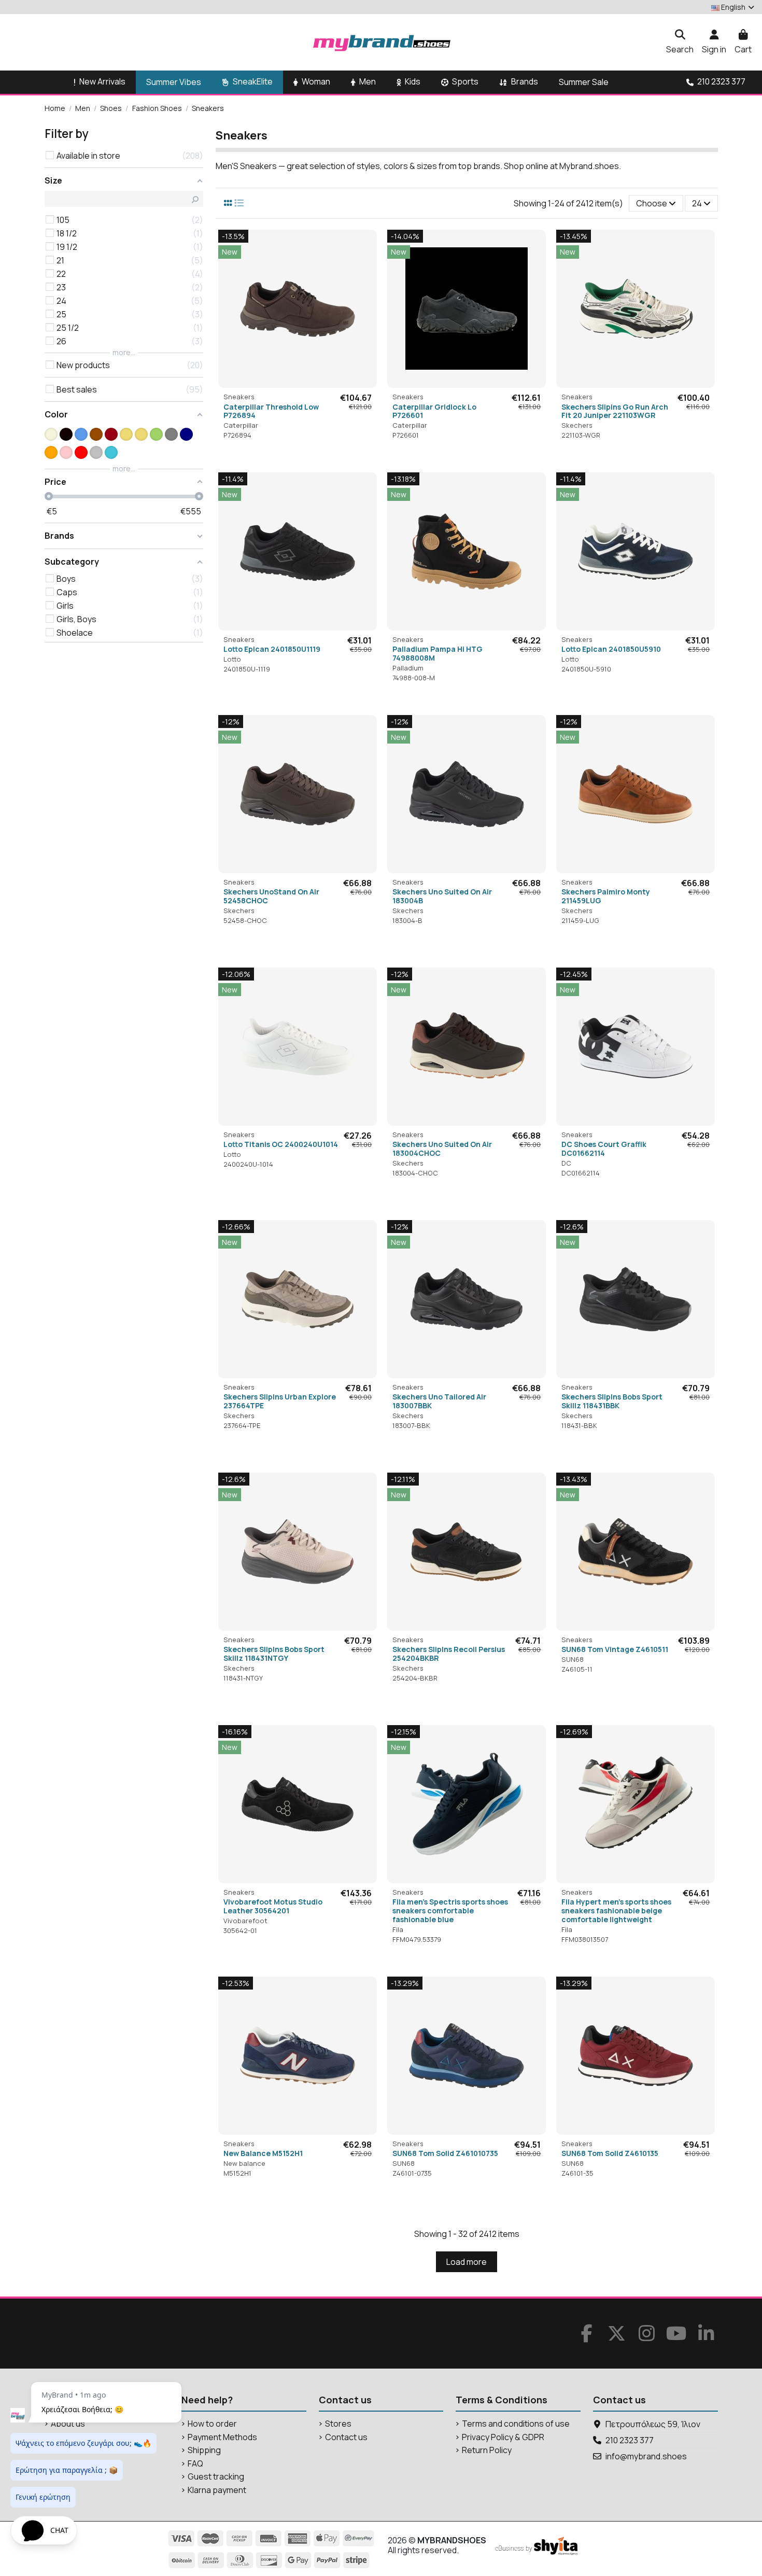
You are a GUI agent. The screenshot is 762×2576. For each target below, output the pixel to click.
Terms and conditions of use (516, 2424)
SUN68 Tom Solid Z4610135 (610, 2153)
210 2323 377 (630, 2440)
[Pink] (66, 452)
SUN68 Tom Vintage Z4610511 (615, 1649)
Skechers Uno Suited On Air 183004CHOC (442, 1149)
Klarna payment (217, 2490)
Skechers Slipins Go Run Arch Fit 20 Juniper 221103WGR (615, 411)
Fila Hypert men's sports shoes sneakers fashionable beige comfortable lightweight (616, 1910)
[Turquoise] (111, 452)
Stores (338, 2424)
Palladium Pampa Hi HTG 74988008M (438, 653)
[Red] (81, 452)
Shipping (204, 2450)
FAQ (195, 2464)
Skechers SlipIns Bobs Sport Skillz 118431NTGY (274, 1654)
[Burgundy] (111, 434)
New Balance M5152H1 (263, 2153)
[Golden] (126, 434)
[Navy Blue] (186, 434)
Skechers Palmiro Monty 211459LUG (606, 896)
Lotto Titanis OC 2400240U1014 (281, 1144)
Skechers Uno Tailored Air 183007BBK (439, 1401)
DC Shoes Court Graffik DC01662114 (604, 1149)
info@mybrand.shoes (646, 2456)
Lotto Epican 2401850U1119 (272, 649)
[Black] (66, 434)
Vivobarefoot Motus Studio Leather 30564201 (273, 1906)
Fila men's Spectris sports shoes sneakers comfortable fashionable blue (450, 1910)
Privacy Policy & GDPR (503, 2437)
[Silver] (96, 452)
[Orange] (51, 452)
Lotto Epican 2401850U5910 (611, 649)
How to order (212, 2424)
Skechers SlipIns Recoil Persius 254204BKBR (449, 1654)
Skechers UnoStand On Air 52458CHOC (271, 896)
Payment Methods (222, 2437)
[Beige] (51, 434)
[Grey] (171, 434)
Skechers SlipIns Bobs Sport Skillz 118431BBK (612, 1401)
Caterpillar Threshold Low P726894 (271, 411)
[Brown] (96, 434)
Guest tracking (216, 2477)
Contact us (346, 2437)
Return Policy (487, 2450)
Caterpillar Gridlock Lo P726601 (434, 411)
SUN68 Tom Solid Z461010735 (445, 2153)
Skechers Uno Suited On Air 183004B (442, 896)
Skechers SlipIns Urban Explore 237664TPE (280, 1401)
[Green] (156, 434)
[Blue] (81, 434)
